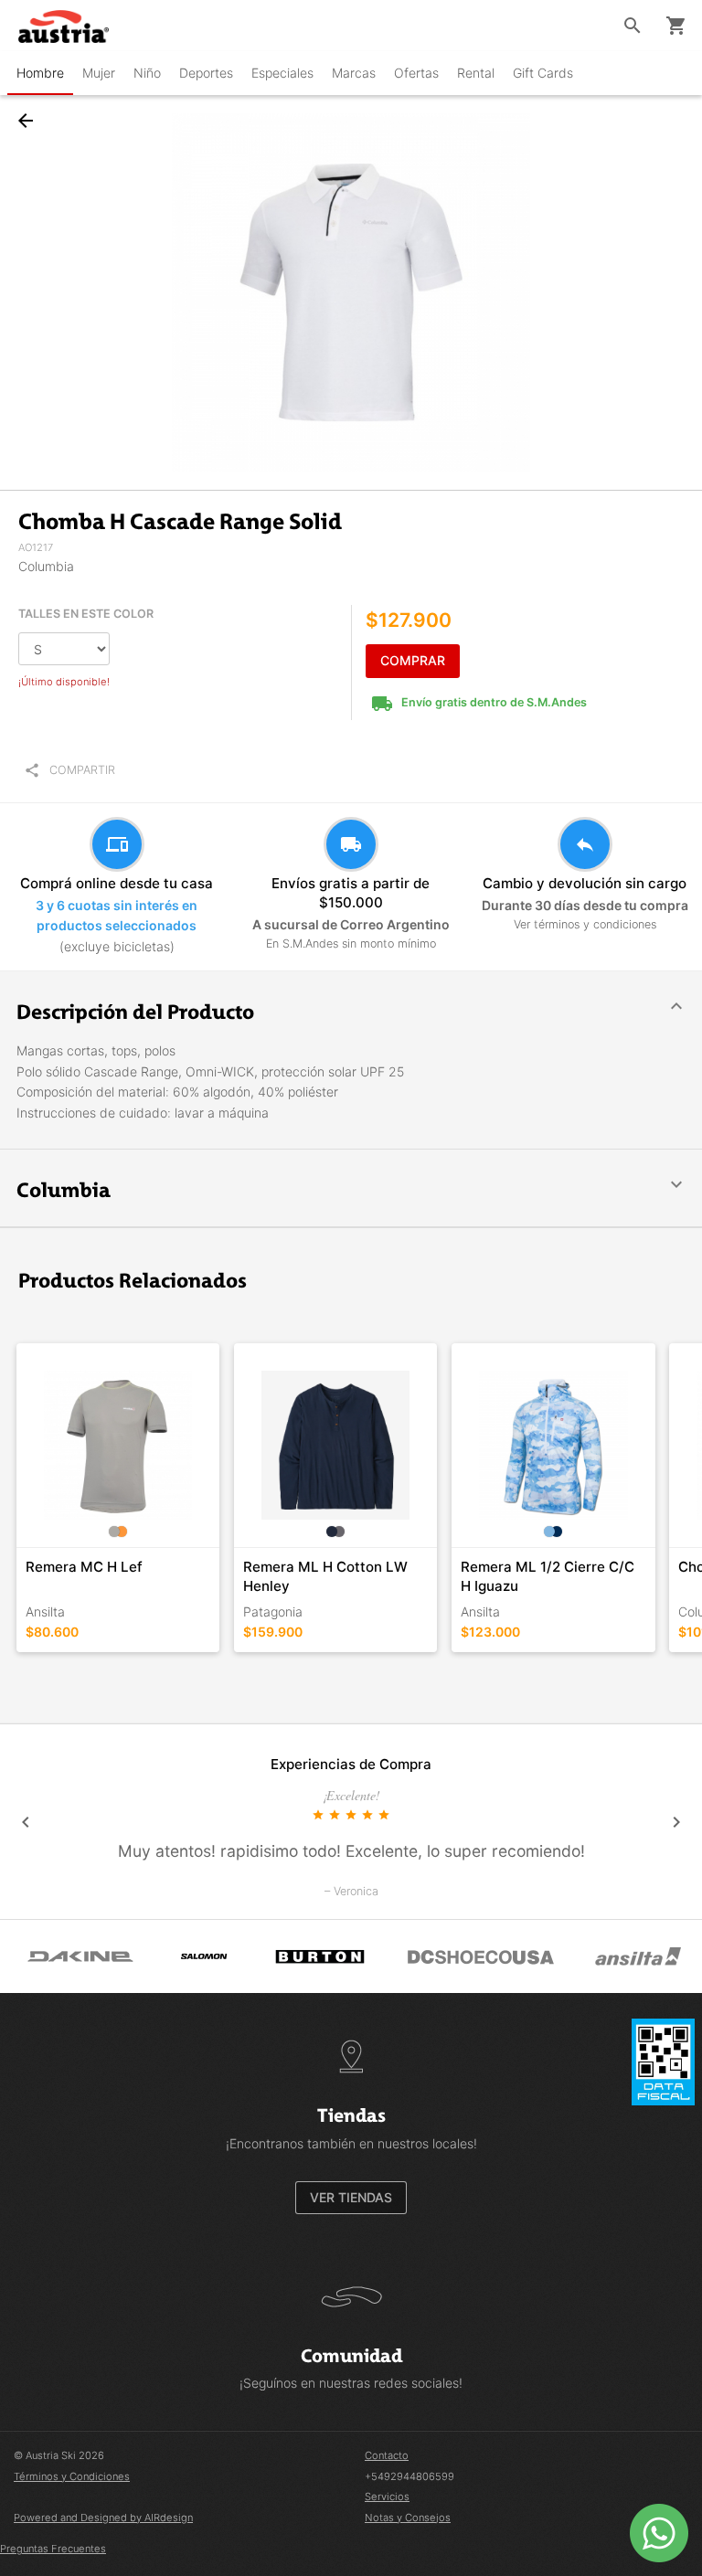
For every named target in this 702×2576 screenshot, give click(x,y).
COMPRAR (413, 660)
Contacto (387, 2455)
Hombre (40, 73)
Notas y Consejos (408, 2518)
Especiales (282, 73)
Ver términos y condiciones (585, 924)
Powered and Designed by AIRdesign (103, 2518)
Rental (476, 73)
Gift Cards (543, 73)
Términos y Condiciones (72, 2476)
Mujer (99, 73)
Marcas (354, 73)
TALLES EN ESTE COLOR (86, 614)
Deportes (206, 73)
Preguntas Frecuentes (53, 2549)
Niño (147, 73)
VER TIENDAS (351, 2197)
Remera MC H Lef (84, 1567)
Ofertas (416, 73)
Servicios (387, 2496)
